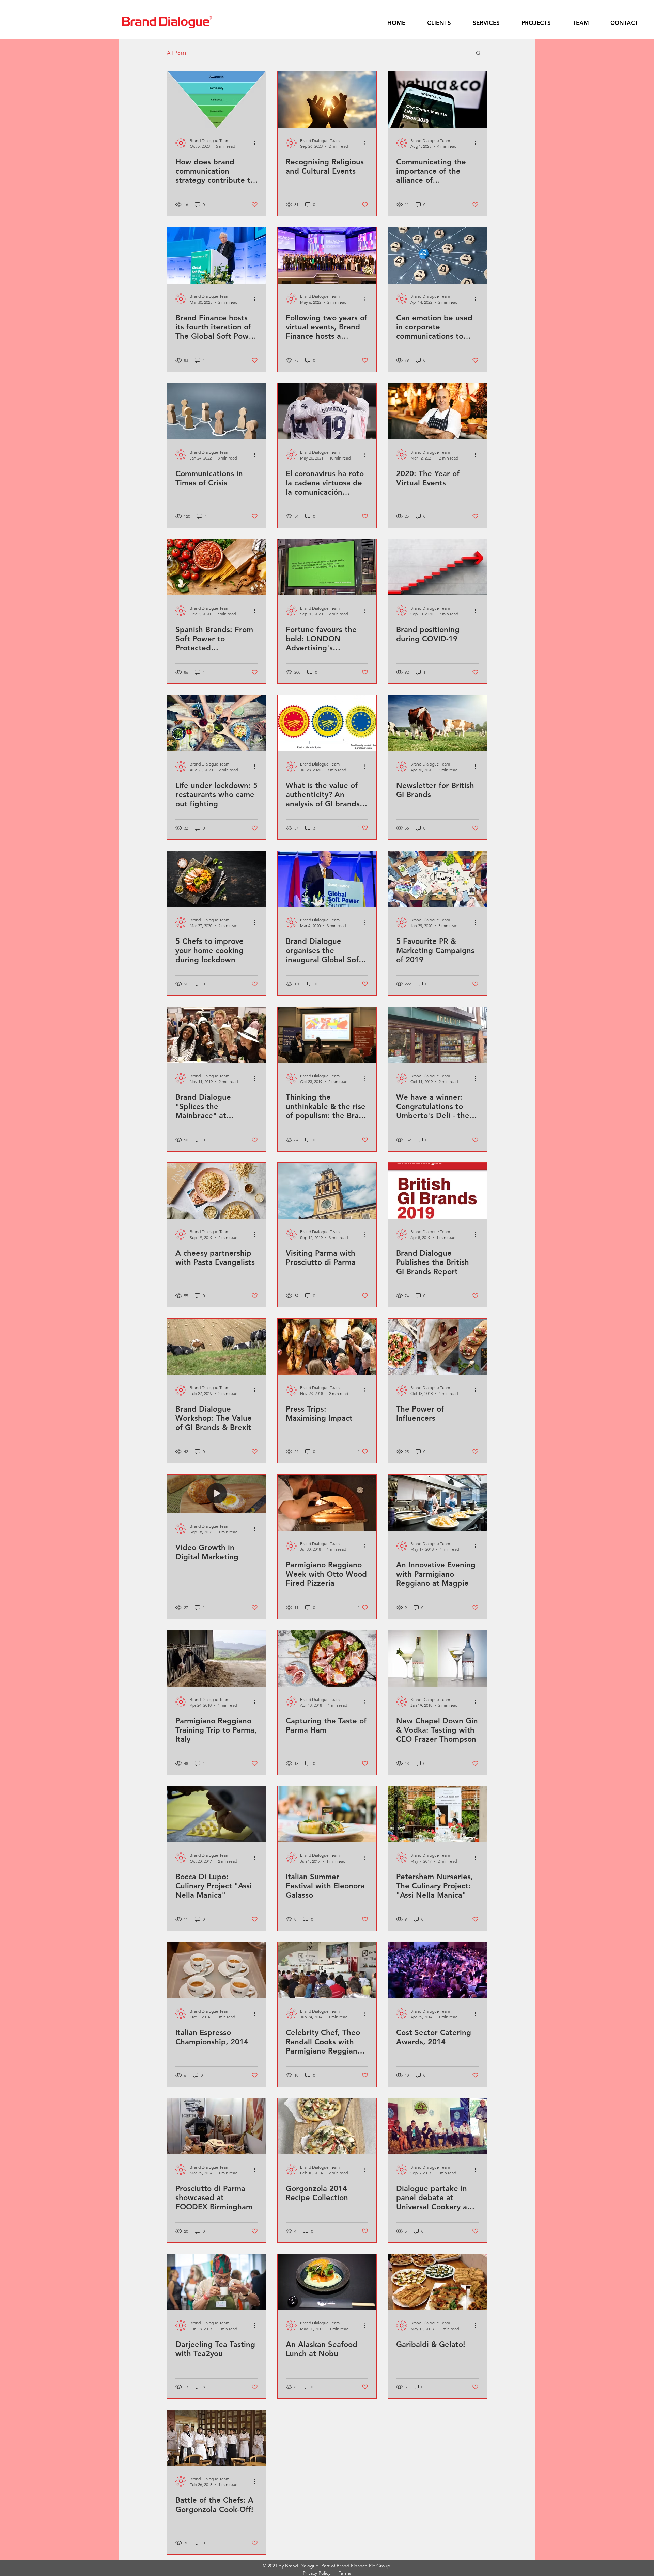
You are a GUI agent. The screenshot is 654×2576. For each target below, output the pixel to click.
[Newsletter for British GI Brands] (437, 723)
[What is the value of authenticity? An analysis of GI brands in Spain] (327, 723)
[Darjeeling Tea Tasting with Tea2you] (217, 2282)
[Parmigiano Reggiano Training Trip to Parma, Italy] (217, 1659)
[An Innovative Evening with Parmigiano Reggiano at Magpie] (437, 1503)
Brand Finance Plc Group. (364, 2566)
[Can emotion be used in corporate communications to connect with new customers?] (437, 255)
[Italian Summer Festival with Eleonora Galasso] (327, 1814)
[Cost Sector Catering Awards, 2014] (437, 1970)
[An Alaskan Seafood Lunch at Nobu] (327, 2282)
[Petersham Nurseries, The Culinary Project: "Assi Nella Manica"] (437, 1814)
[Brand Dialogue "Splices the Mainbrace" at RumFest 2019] (217, 1035)
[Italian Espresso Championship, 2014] (217, 1970)
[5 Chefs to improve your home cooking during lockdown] (217, 879)
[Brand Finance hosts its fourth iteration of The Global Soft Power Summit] (217, 255)
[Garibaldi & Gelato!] (437, 2282)
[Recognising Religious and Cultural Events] (327, 100)
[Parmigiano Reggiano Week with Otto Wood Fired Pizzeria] (327, 1503)
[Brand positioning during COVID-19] (437, 567)
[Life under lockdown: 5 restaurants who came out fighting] (217, 723)
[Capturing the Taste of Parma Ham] (327, 1659)
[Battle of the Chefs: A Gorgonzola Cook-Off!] (217, 2438)
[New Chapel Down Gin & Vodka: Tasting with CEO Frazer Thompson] (437, 1659)
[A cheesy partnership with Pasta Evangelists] (217, 1191)
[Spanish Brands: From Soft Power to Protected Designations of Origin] (217, 567)
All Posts (177, 53)
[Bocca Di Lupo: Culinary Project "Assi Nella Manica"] (217, 1814)
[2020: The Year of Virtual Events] (437, 411)
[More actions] (257, 143)
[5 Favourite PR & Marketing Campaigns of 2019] (437, 879)
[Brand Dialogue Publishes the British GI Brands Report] (437, 1191)
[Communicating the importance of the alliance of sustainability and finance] (437, 100)
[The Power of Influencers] (437, 1347)
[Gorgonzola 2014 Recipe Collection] (327, 2126)
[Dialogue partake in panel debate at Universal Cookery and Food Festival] (437, 2126)
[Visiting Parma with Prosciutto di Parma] (327, 1191)
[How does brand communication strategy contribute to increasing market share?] (217, 100)
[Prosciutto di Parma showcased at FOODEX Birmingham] (217, 2126)
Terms (345, 2573)
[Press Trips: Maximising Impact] (327, 1347)
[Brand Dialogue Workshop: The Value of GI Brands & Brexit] (217, 1347)
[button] (478, 54)
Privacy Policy (317, 2573)
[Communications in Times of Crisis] (217, 411)
